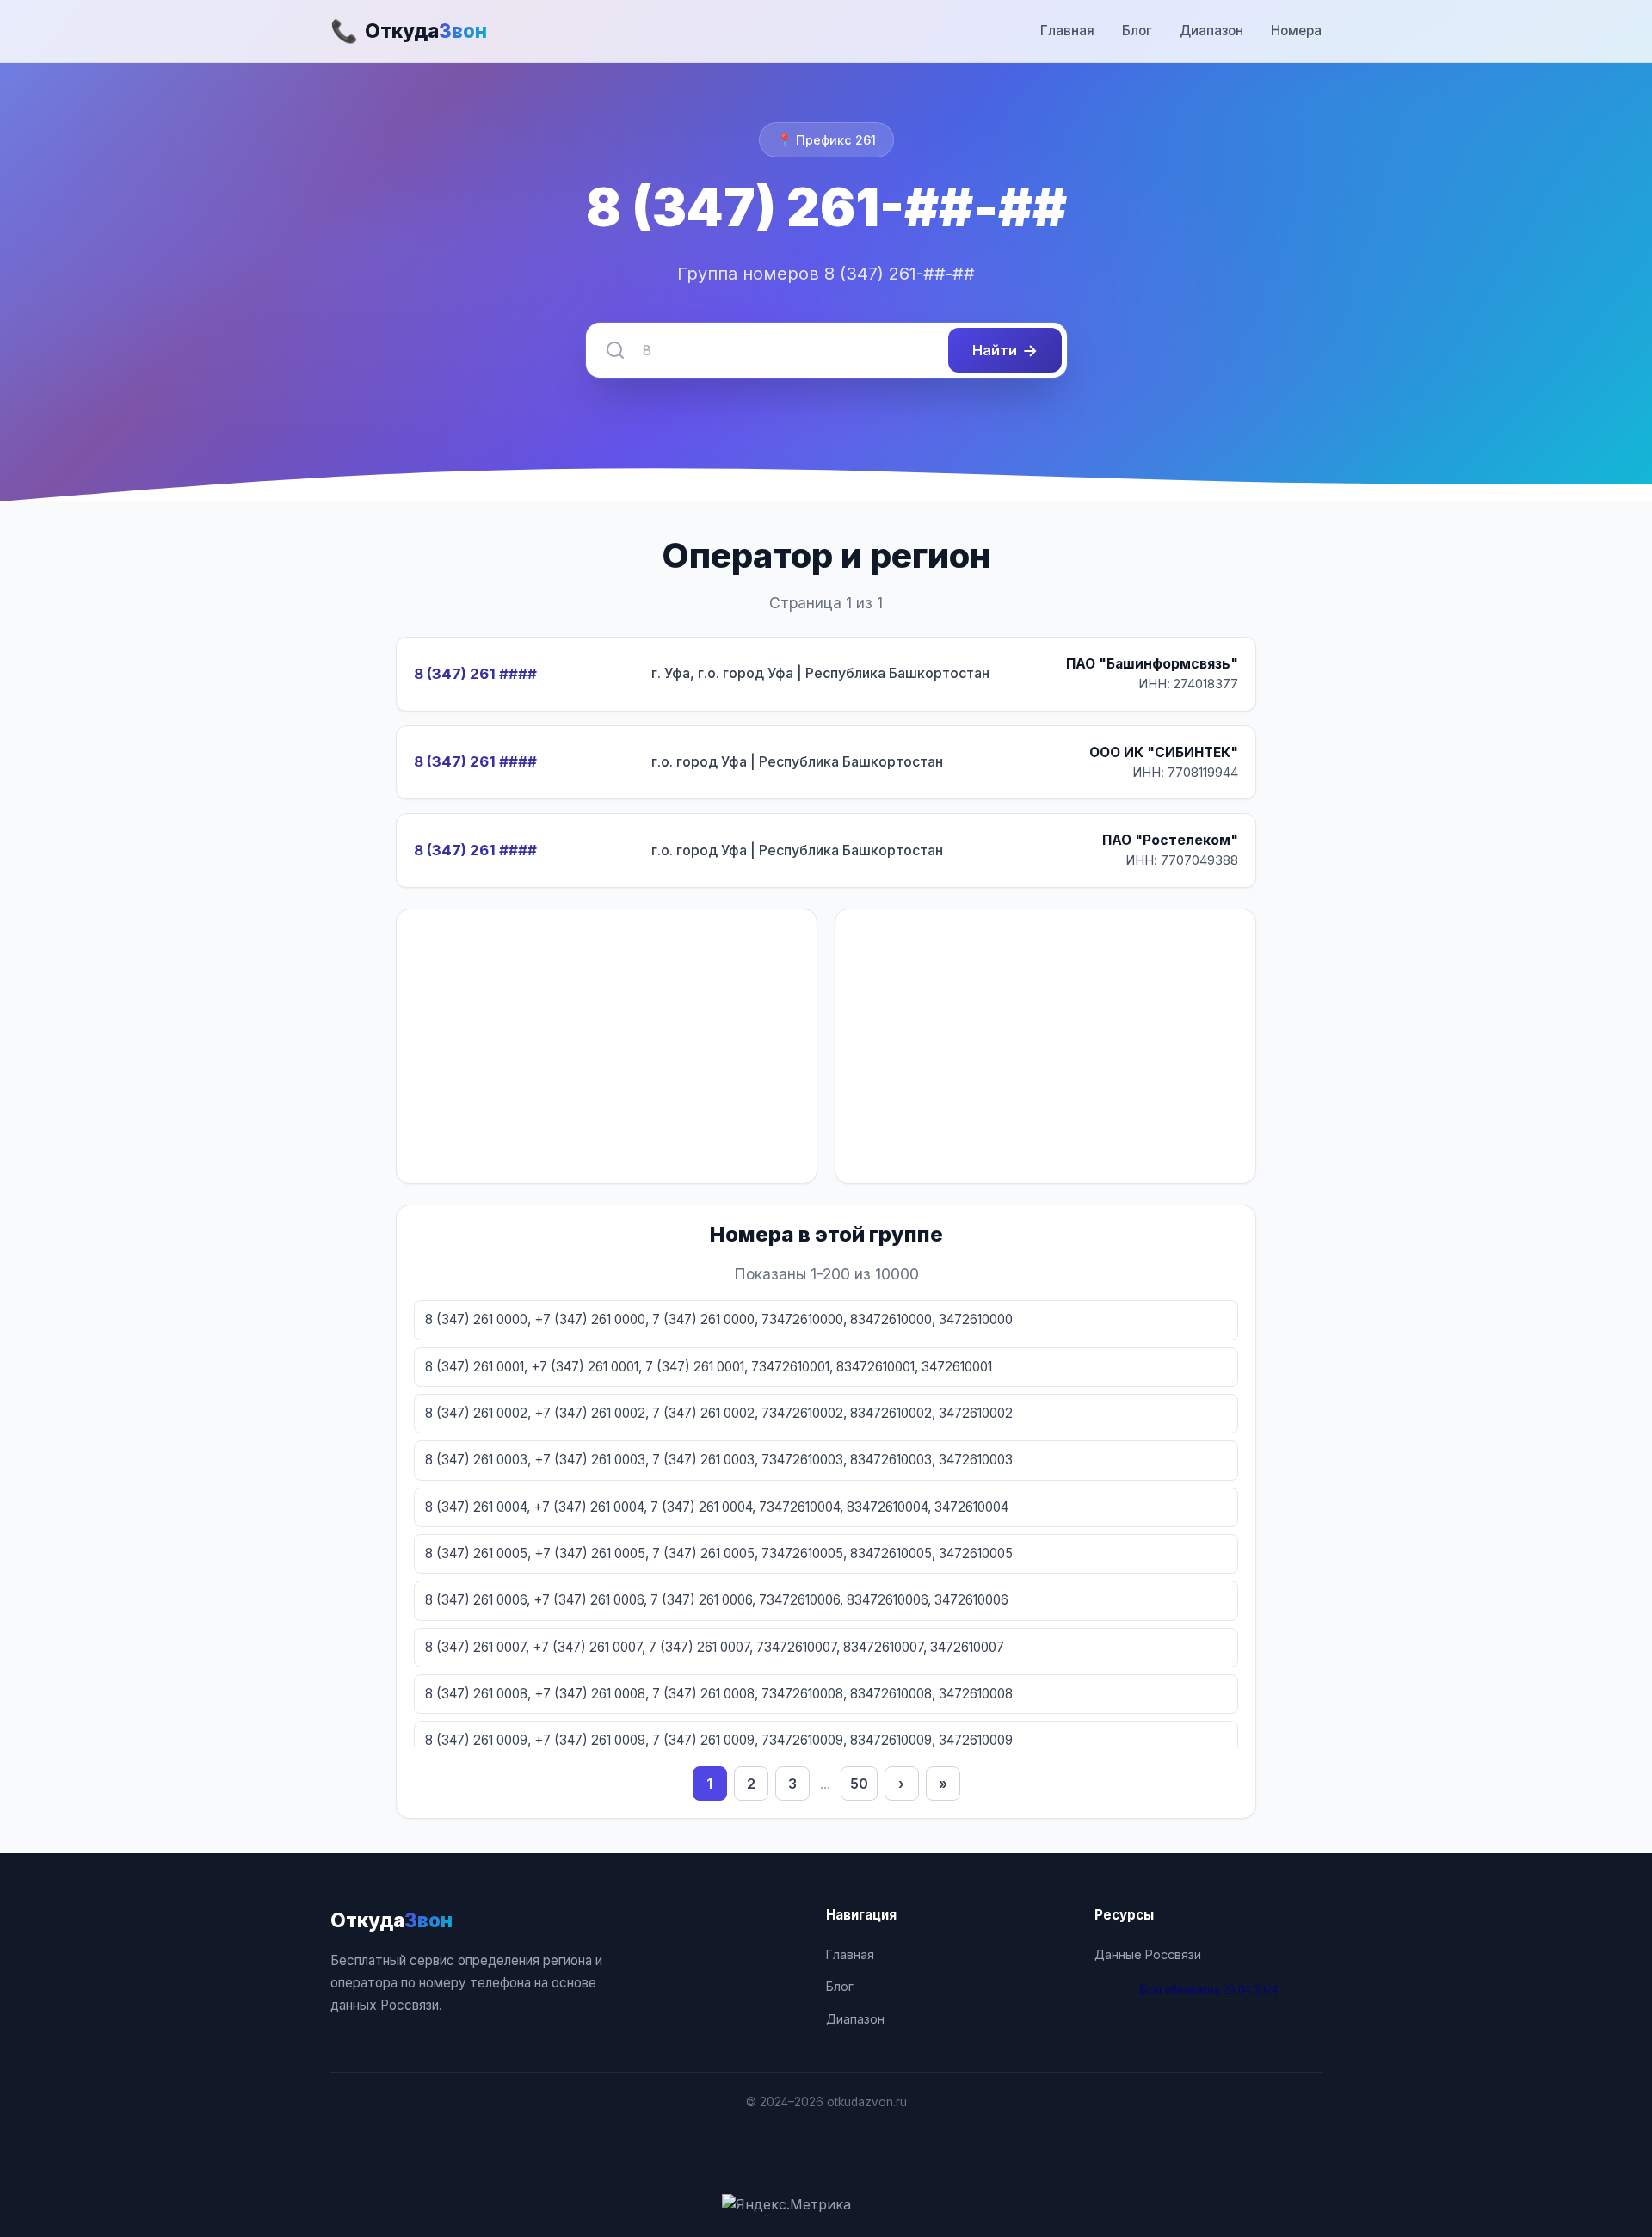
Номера (1296, 31)
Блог (1137, 31)
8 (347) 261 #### (475, 674)
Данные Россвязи (1148, 1954)
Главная (1067, 31)
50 (859, 1784)
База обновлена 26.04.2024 (1208, 1989)
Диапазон (1211, 31)
